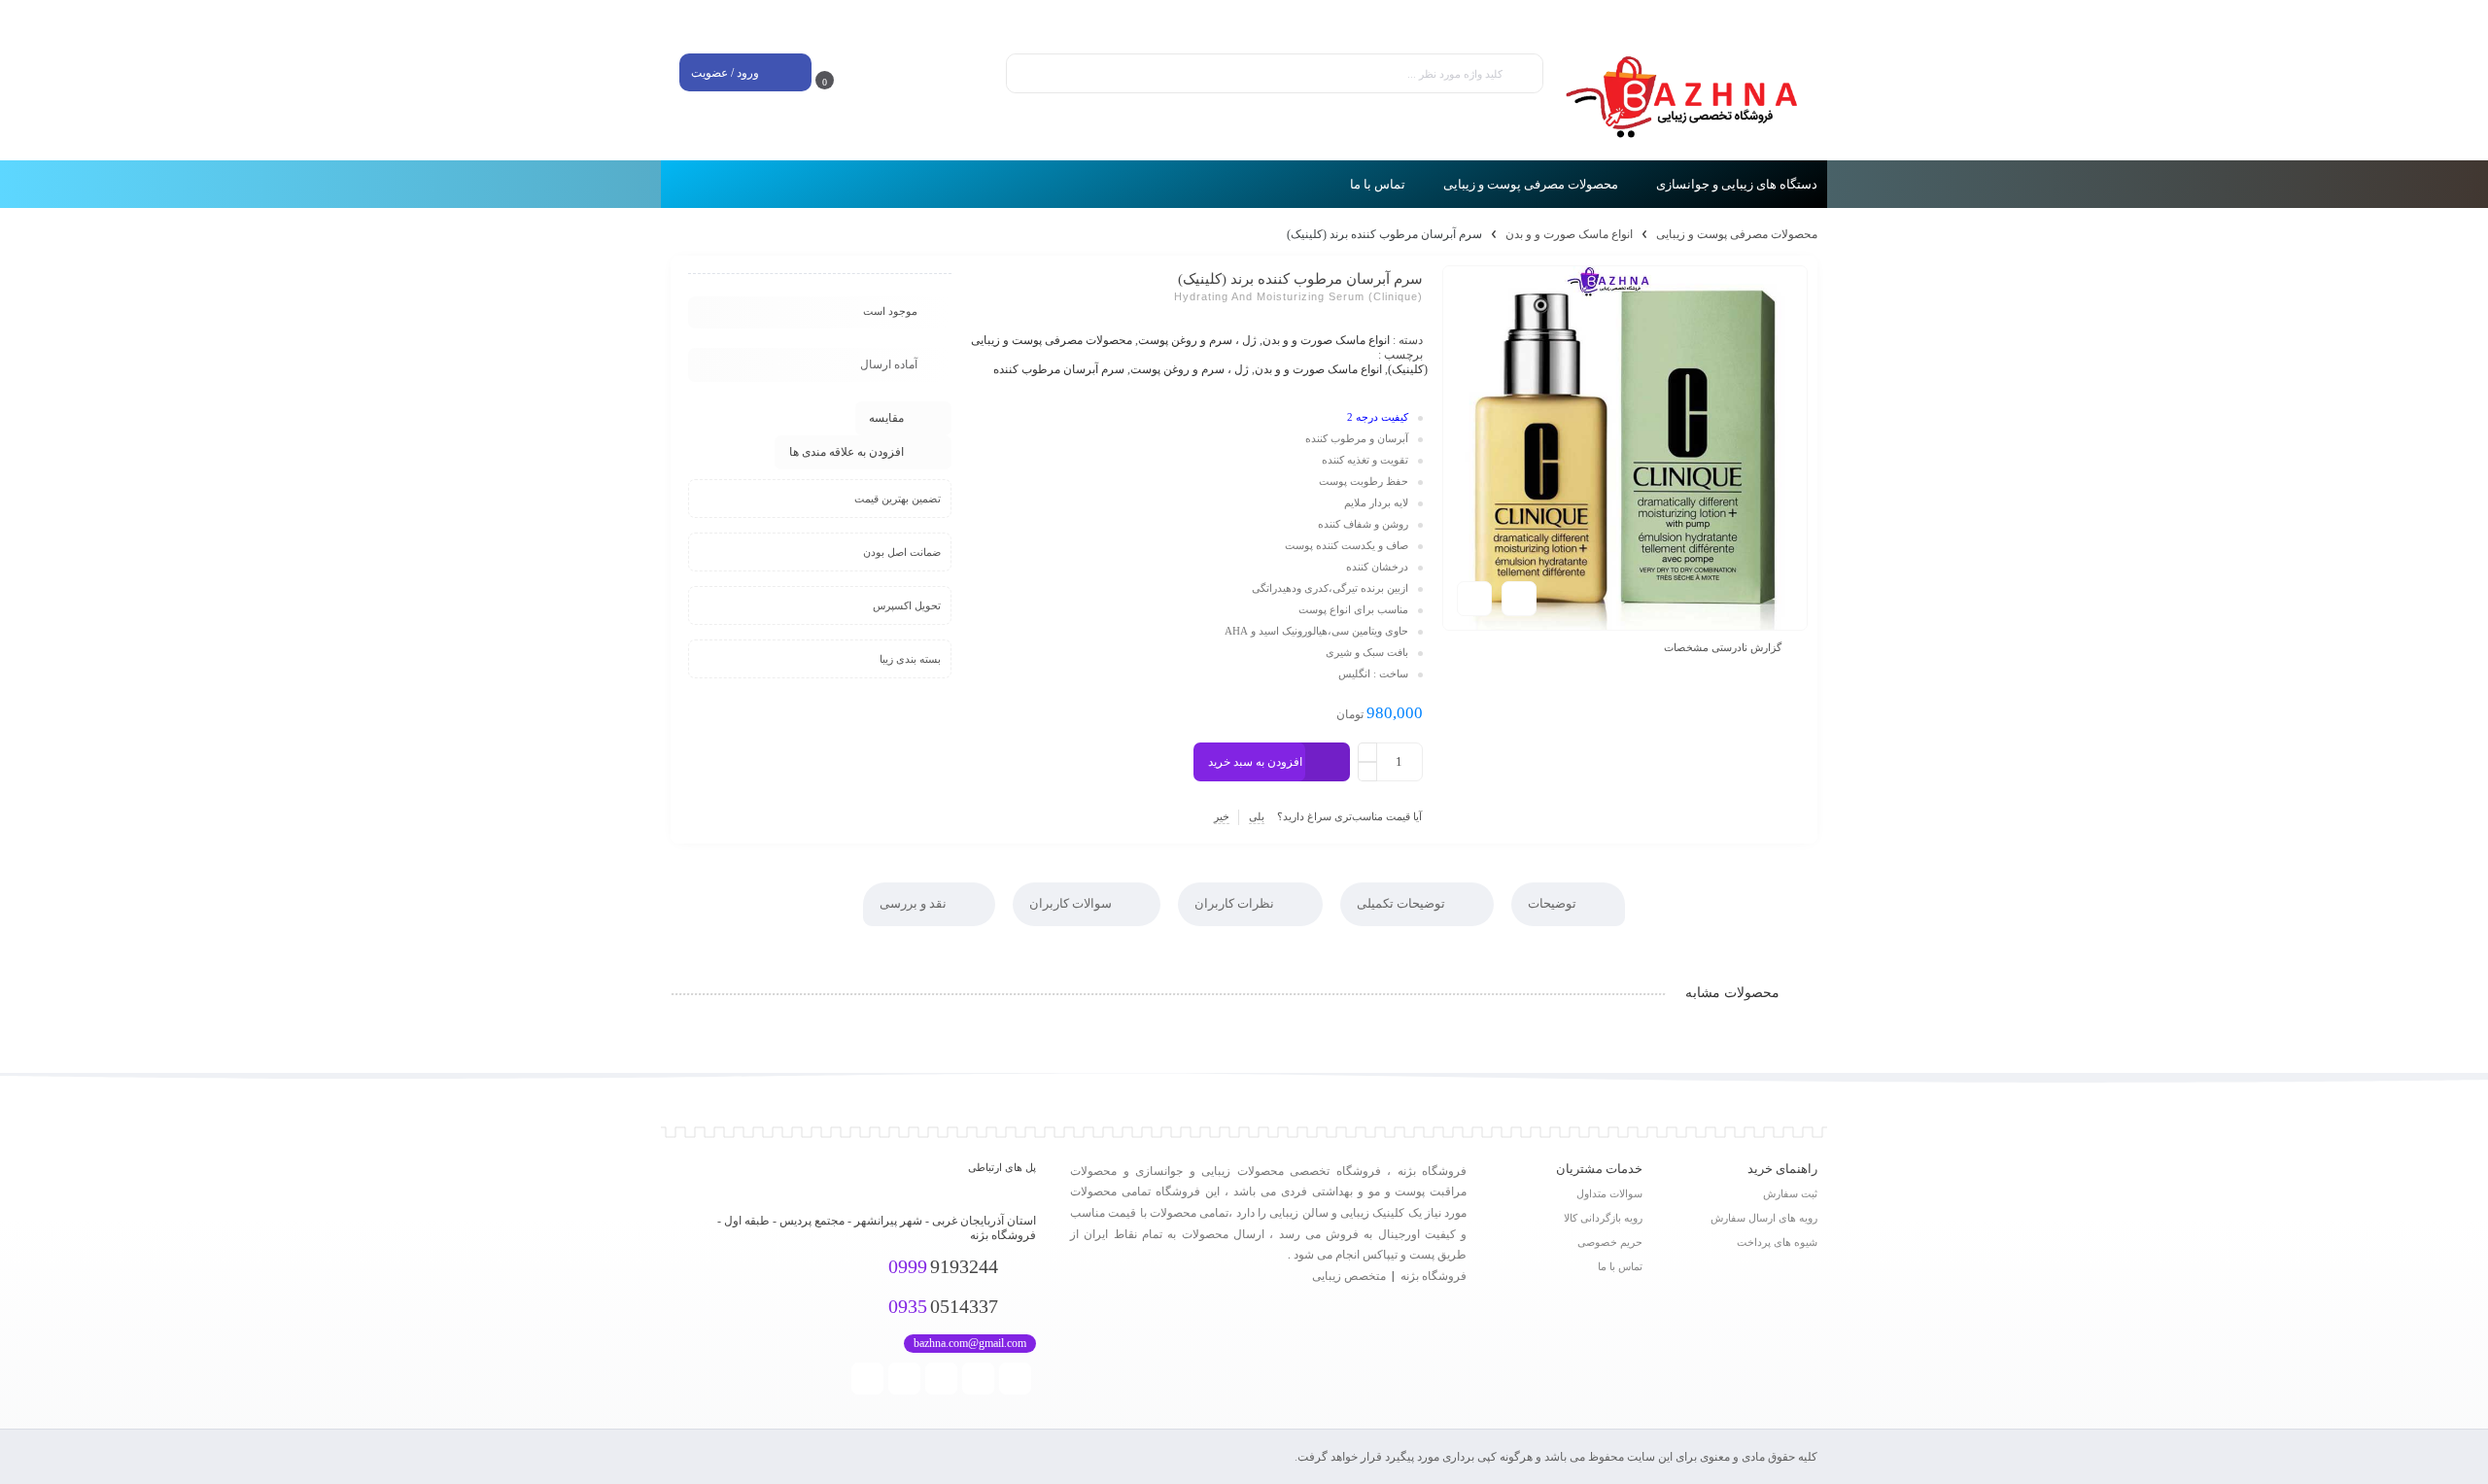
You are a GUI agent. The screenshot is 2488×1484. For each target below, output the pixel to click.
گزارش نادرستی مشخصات (1723, 646)
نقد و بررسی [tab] (915, 903)
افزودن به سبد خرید (1255, 762)
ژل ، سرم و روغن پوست (1197, 340)
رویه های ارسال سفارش (1764, 1218)
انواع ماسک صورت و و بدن (1569, 234)
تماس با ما (1620, 1266)
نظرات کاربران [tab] (1236, 903)
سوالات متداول (1609, 1193)
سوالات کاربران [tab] (1072, 903)
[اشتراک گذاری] (1519, 599)
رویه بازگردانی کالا (1603, 1218)
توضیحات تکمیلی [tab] (1402, 903)
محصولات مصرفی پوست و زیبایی (1737, 234)
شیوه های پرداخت (1777, 1242)
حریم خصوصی (1610, 1242)
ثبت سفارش (1790, 1193)
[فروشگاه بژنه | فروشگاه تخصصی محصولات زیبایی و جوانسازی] (1690, 97)
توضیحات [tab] (1554, 903)
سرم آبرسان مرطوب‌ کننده (1059, 369)
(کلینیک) (1408, 369)
